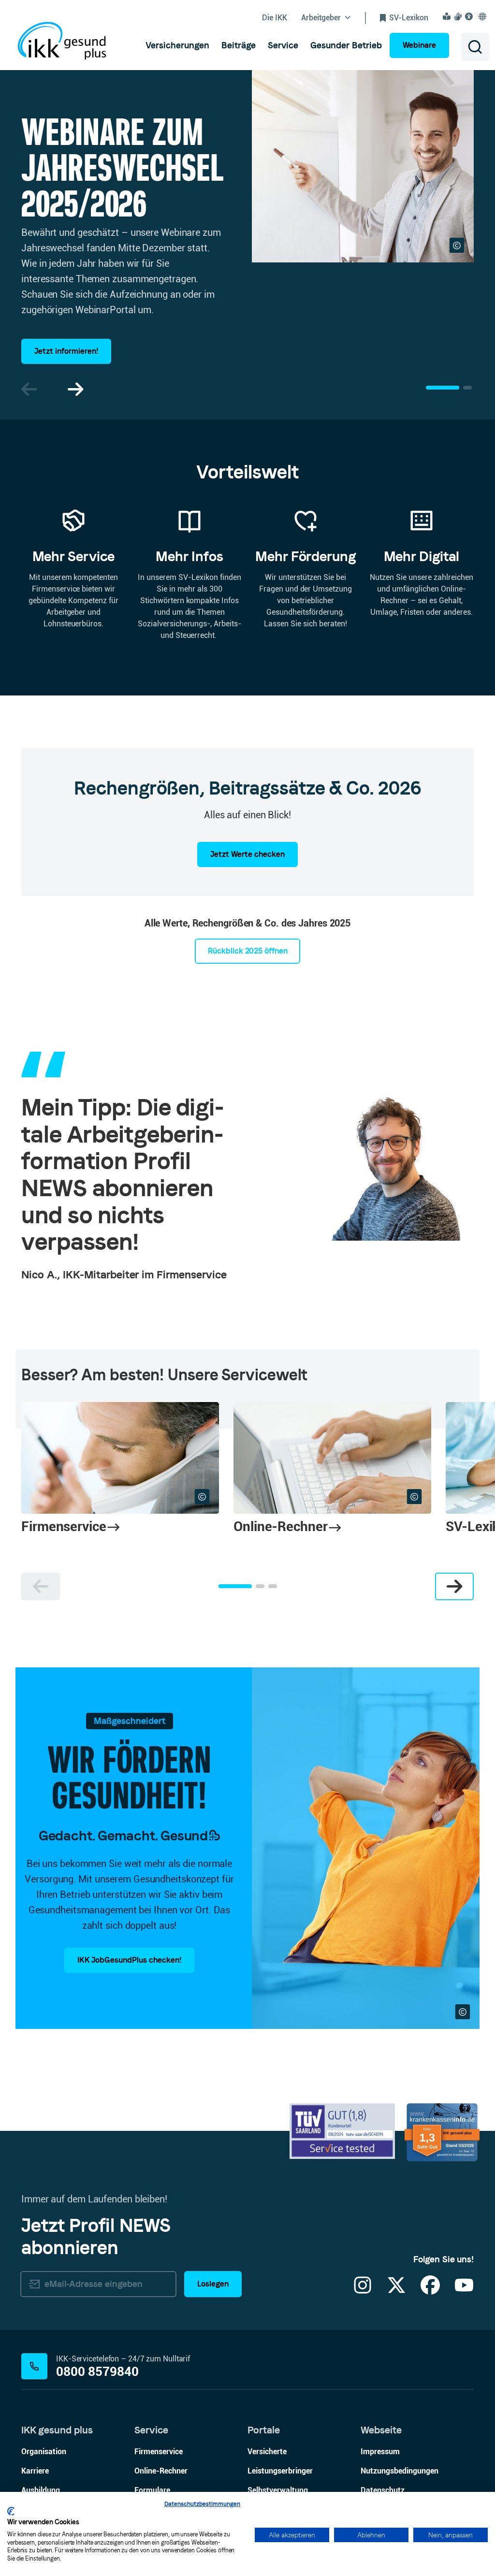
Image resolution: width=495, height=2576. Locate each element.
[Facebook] (430, 2291)
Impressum (380, 2452)
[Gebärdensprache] (459, 16)
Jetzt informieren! (66, 351)
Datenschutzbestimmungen (202, 2504)
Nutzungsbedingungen (400, 2471)
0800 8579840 (97, 2372)
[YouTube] (464, 2291)
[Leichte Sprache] (448, 16)
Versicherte (267, 2452)
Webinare (419, 45)
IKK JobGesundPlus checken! (129, 1960)
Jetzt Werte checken (247, 854)
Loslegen (213, 2284)
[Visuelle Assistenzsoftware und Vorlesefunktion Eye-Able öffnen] (470, 16)
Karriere (35, 2471)
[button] (75, 389)
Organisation (44, 2452)
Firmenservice (159, 2452)
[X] (396, 2291)
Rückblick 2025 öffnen (248, 951)
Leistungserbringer (280, 2471)
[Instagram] (363, 2291)
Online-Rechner (161, 2471)
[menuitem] (177, 45)
